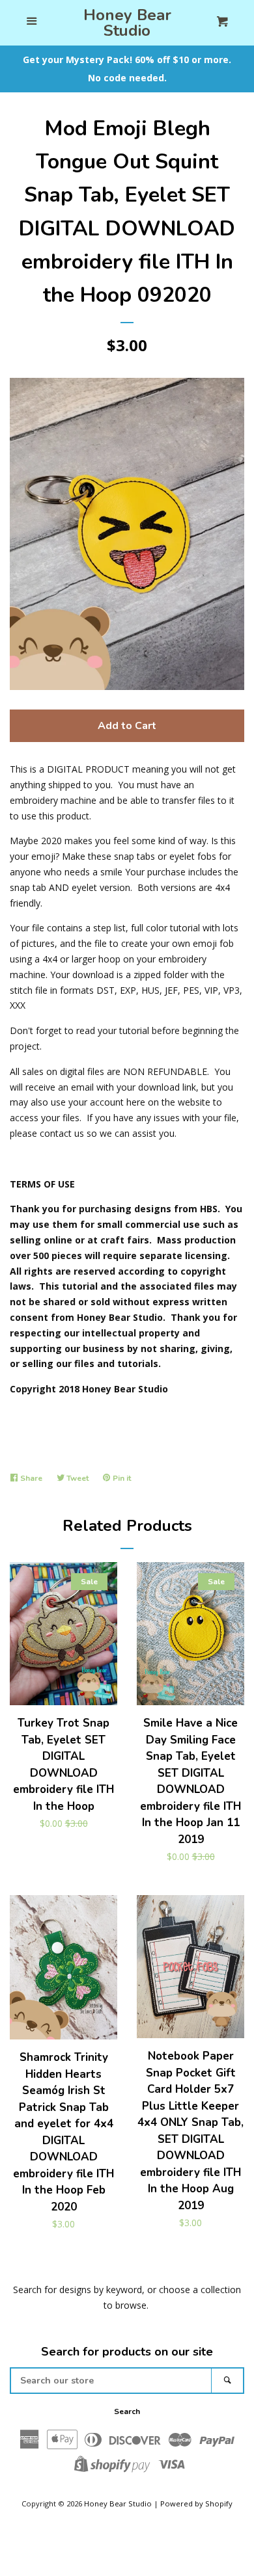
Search (127, 2411)
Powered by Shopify (196, 2503)
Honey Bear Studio (127, 23)
